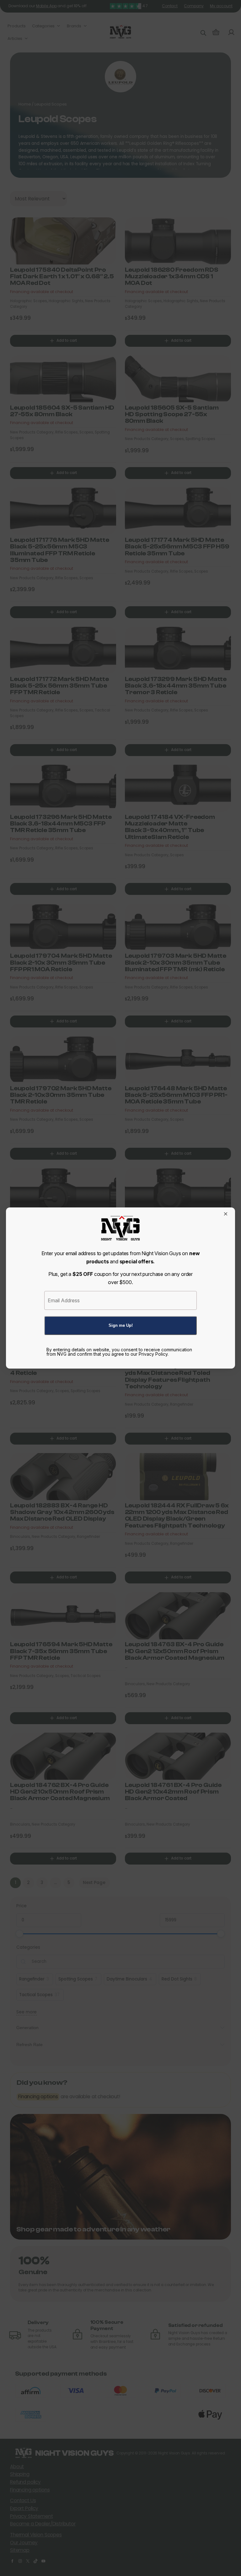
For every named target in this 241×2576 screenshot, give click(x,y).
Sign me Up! (121, 1325)
